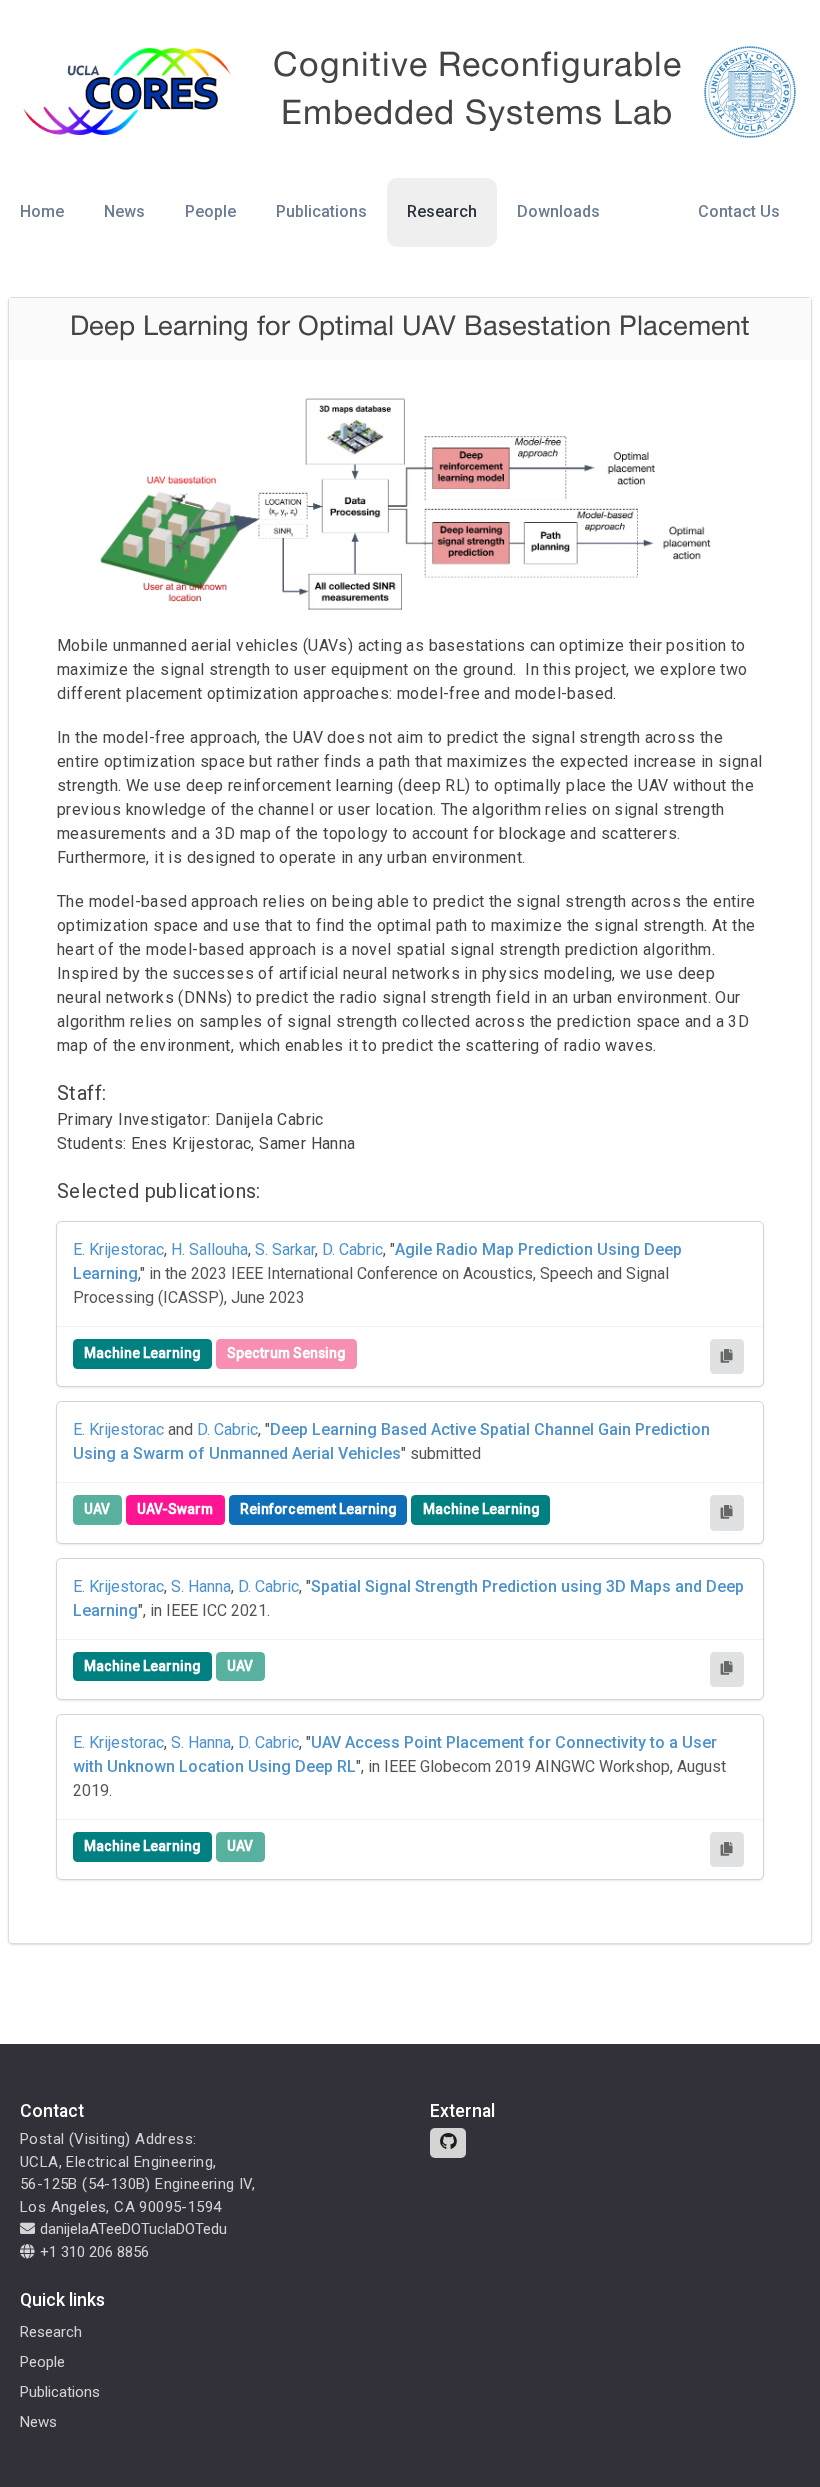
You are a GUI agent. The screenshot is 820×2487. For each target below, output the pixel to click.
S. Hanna (201, 1586)
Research (442, 211)
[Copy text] (727, 1356)
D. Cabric (352, 1249)
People (210, 211)
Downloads (558, 211)
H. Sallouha (209, 1249)
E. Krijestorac (118, 1249)
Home (42, 211)
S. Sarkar (285, 1249)
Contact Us (739, 211)
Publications (321, 211)
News (124, 211)
